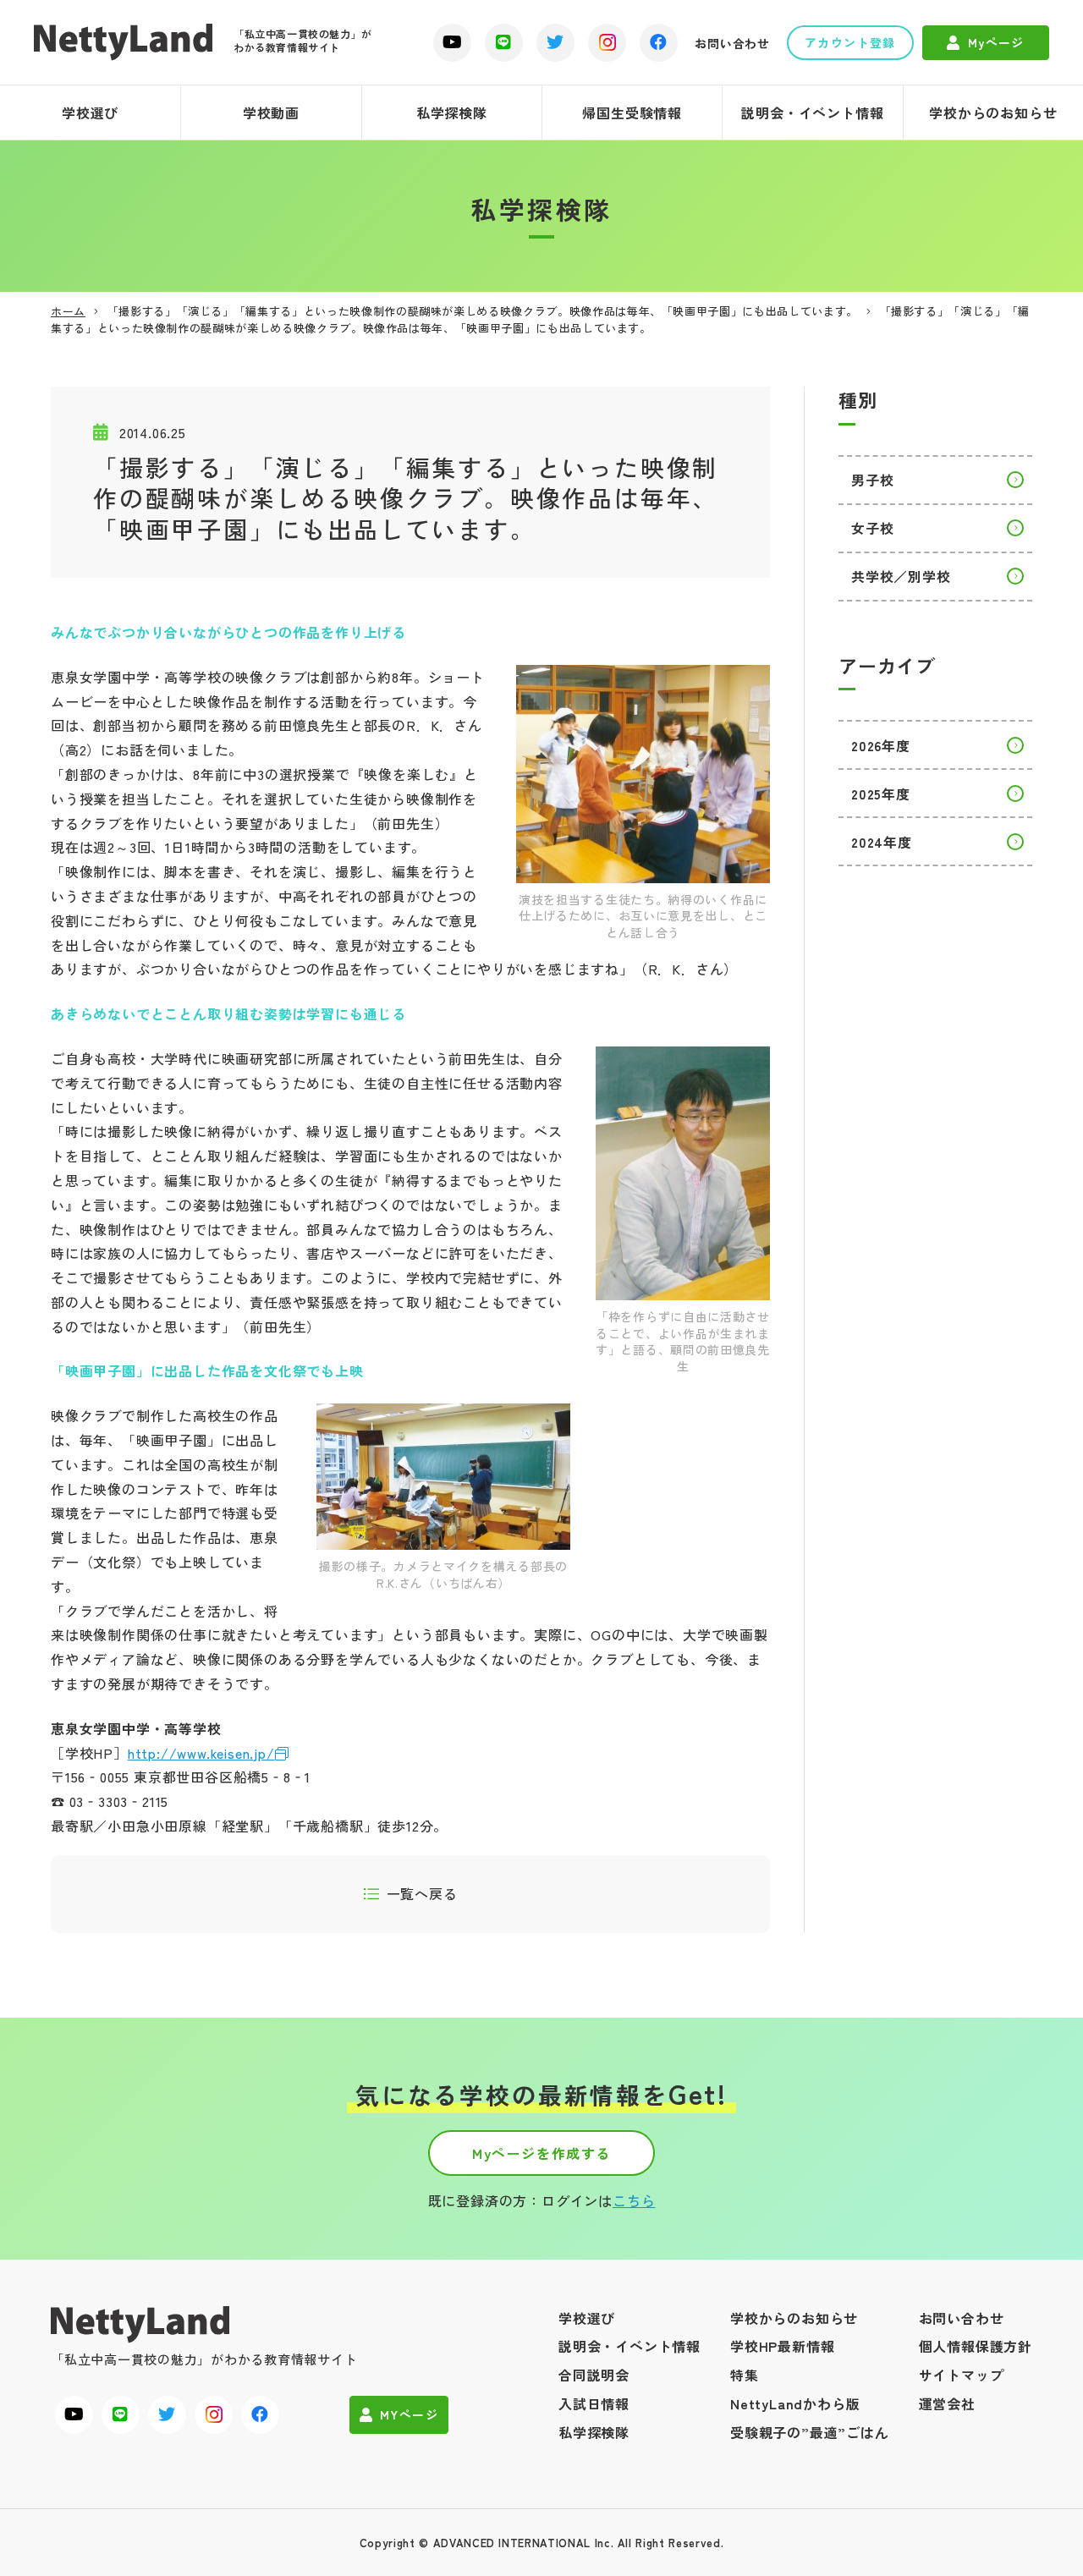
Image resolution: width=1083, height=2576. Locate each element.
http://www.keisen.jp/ (201, 1753)
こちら (634, 2200)
